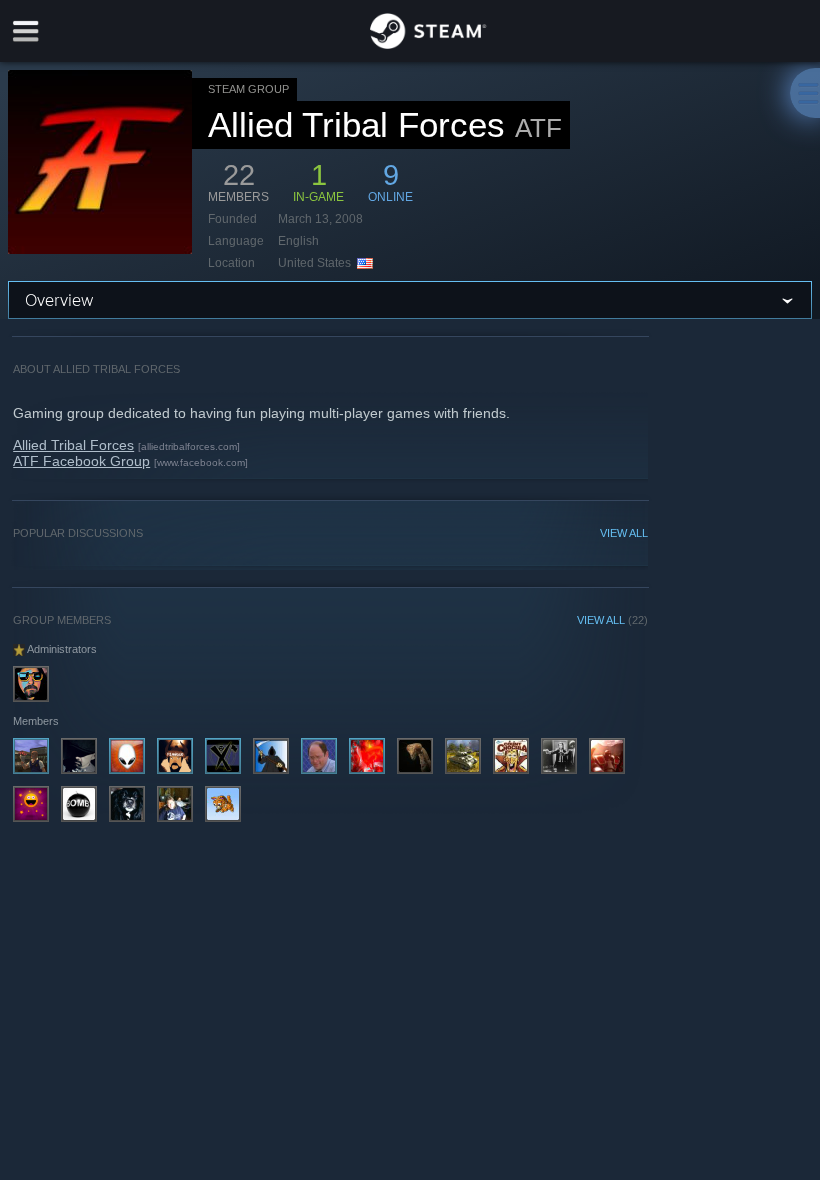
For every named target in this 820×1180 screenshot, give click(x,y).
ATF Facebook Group (81, 461)
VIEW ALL (624, 533)
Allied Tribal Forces (73, 445)
